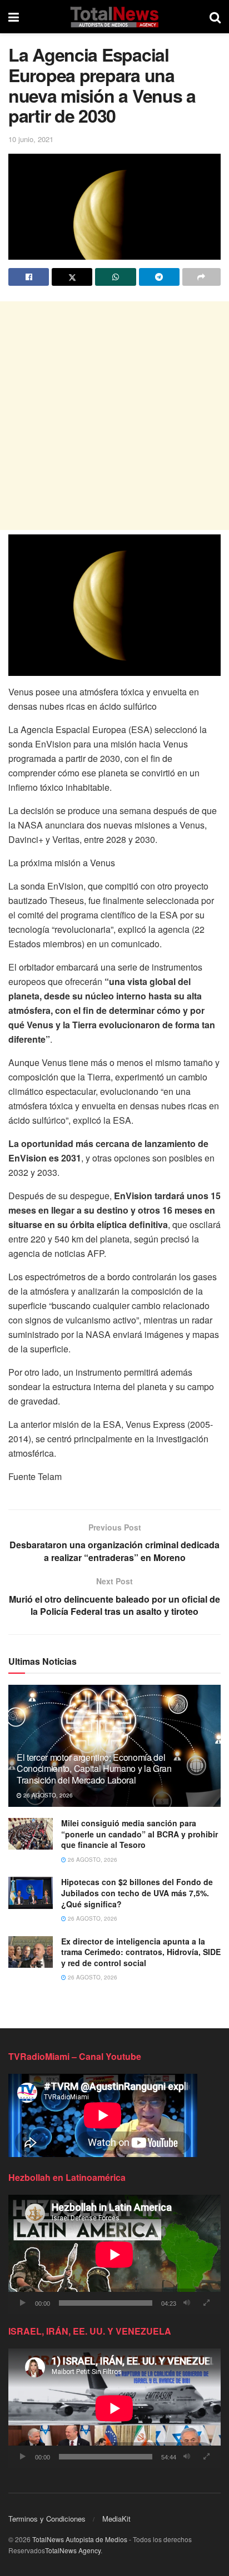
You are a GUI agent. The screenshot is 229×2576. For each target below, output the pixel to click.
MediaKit (116, 2519)
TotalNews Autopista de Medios (80, 2539)
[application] (114, 2254)
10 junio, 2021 (31, 139)
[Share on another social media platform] (201, 277)
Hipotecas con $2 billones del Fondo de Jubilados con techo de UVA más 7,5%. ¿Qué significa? (137, 1893)
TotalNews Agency (73, 2550)
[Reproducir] (23, 2303)
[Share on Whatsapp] (115, 277)
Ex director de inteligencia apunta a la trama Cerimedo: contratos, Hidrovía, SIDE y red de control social (141, 1952)
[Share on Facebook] (29, 277)
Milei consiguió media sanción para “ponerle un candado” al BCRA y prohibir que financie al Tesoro (140, 1834)
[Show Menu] (14, 17)
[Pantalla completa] (206, 2303)
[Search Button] (215, 17)
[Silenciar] (187, 2303)
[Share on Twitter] (72, 277)
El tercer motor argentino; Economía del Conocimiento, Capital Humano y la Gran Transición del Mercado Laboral (94, 1769)
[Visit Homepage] (114, 17)
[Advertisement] (114, 416)
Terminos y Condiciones (47, 2519)
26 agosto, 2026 (47, 1795)
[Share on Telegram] (159, 277)
